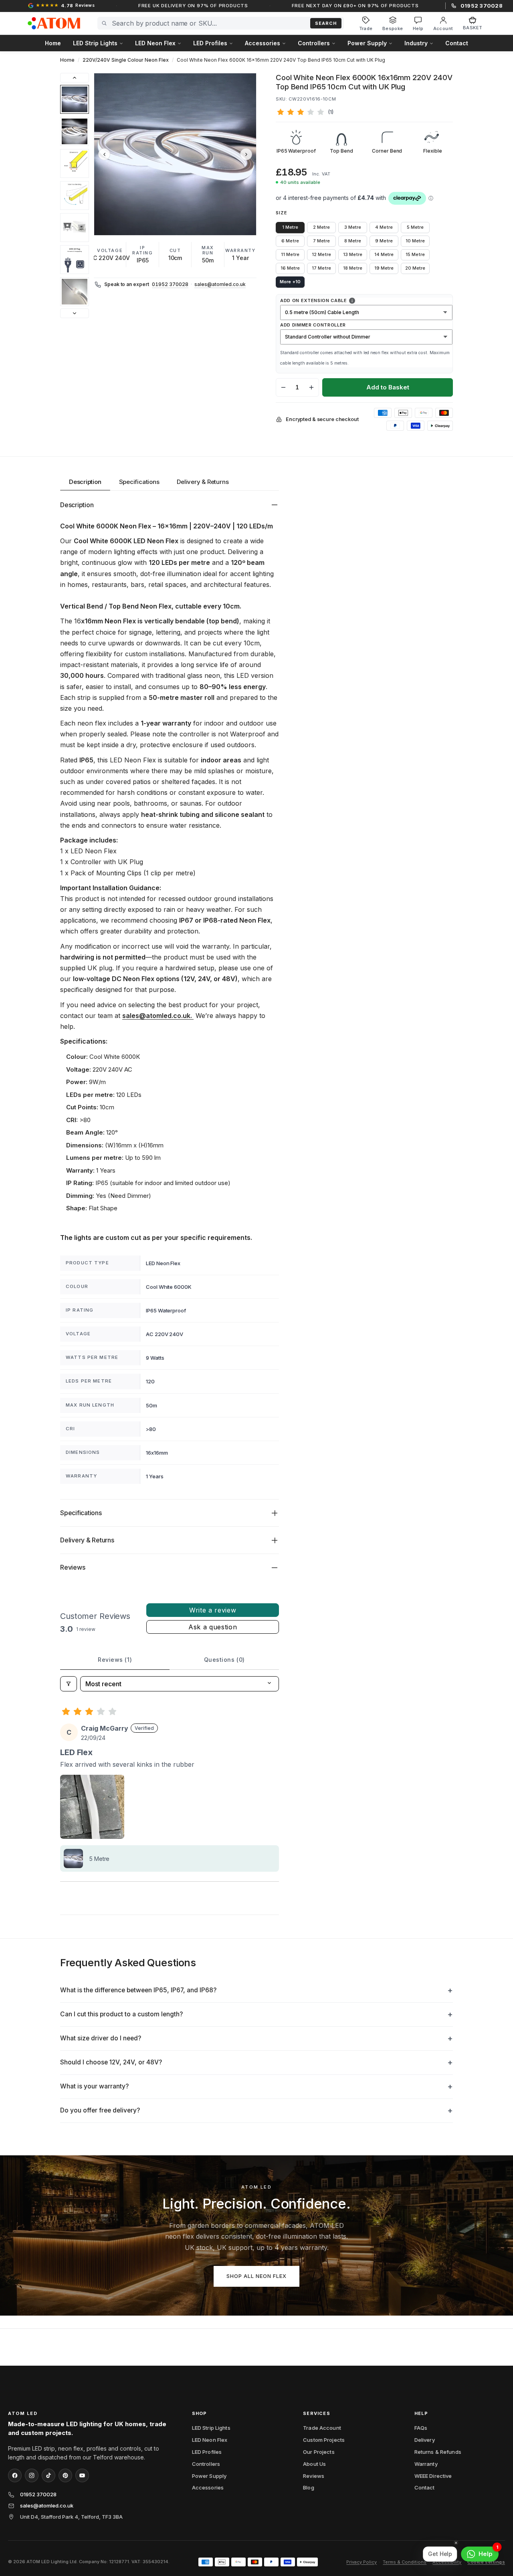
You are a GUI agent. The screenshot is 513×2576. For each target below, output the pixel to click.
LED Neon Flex (210, 2440)
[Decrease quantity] (283, 387)
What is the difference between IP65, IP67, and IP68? (138, 1990)
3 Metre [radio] (353, 227)
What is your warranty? (94, 2086)
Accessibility (447, 2562)
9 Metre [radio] (384, 241)
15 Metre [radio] (415, 254)
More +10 (290, 282)
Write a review (213, 1610)
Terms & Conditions (405, 2562)
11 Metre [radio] (290, 254)
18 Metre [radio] (352, 268)
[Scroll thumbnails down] (75, 313)
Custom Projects (324, 2440)
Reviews (314, 2476)
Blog (309, 2487)
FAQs (421, 2428)
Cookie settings (486, 2562)
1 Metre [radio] (290, 227)
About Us (314, 2464)
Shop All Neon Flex (257, 2276)
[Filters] (69, 1684)
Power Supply (209, 2476)
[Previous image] (104, 154)
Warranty (426, 2464)
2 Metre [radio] (321, 227)
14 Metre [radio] (384, 254)
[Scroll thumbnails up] (75, 78)
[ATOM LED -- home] (54, 23)
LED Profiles (207, 2452)
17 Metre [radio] (321, 268)
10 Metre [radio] (415, 241)
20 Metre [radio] (415, 268)
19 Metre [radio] (384, 268)
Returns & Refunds (438, 2452)
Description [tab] (85, 482)
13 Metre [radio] (352, 254)
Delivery (425, 2440)
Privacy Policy (362, 2562)
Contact (457, 43)
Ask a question (213, 1627)
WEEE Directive (433, 2476)
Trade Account (322, 2428)
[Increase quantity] (311, 387)
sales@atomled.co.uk (220, 284)
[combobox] (209, 23)
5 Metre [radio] (415, 227)
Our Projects (319, 2452)
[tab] (75, 99)
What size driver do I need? (101, 2038)
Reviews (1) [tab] (115, 1660)
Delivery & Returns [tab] (203, 482)
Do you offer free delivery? (100, 2110)
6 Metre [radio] (290, 241)
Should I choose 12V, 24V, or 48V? (111, 2062)
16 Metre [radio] (290, 268)
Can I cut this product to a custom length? (121, 2014)
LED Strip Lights (211, 2428)
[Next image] (246, 154)
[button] (175, 154)
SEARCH (326, 23)
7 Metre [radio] (321, 241)
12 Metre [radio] (321, 254)
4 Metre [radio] (384, 227)
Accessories (208, 2487)
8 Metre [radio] (353, 241)
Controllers (206, 2464)
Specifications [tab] (139, 482)
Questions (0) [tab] (224, 1660)
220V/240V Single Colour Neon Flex (126, 60)
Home (53, 43)
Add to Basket (388, 387)
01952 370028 (170, 284)
